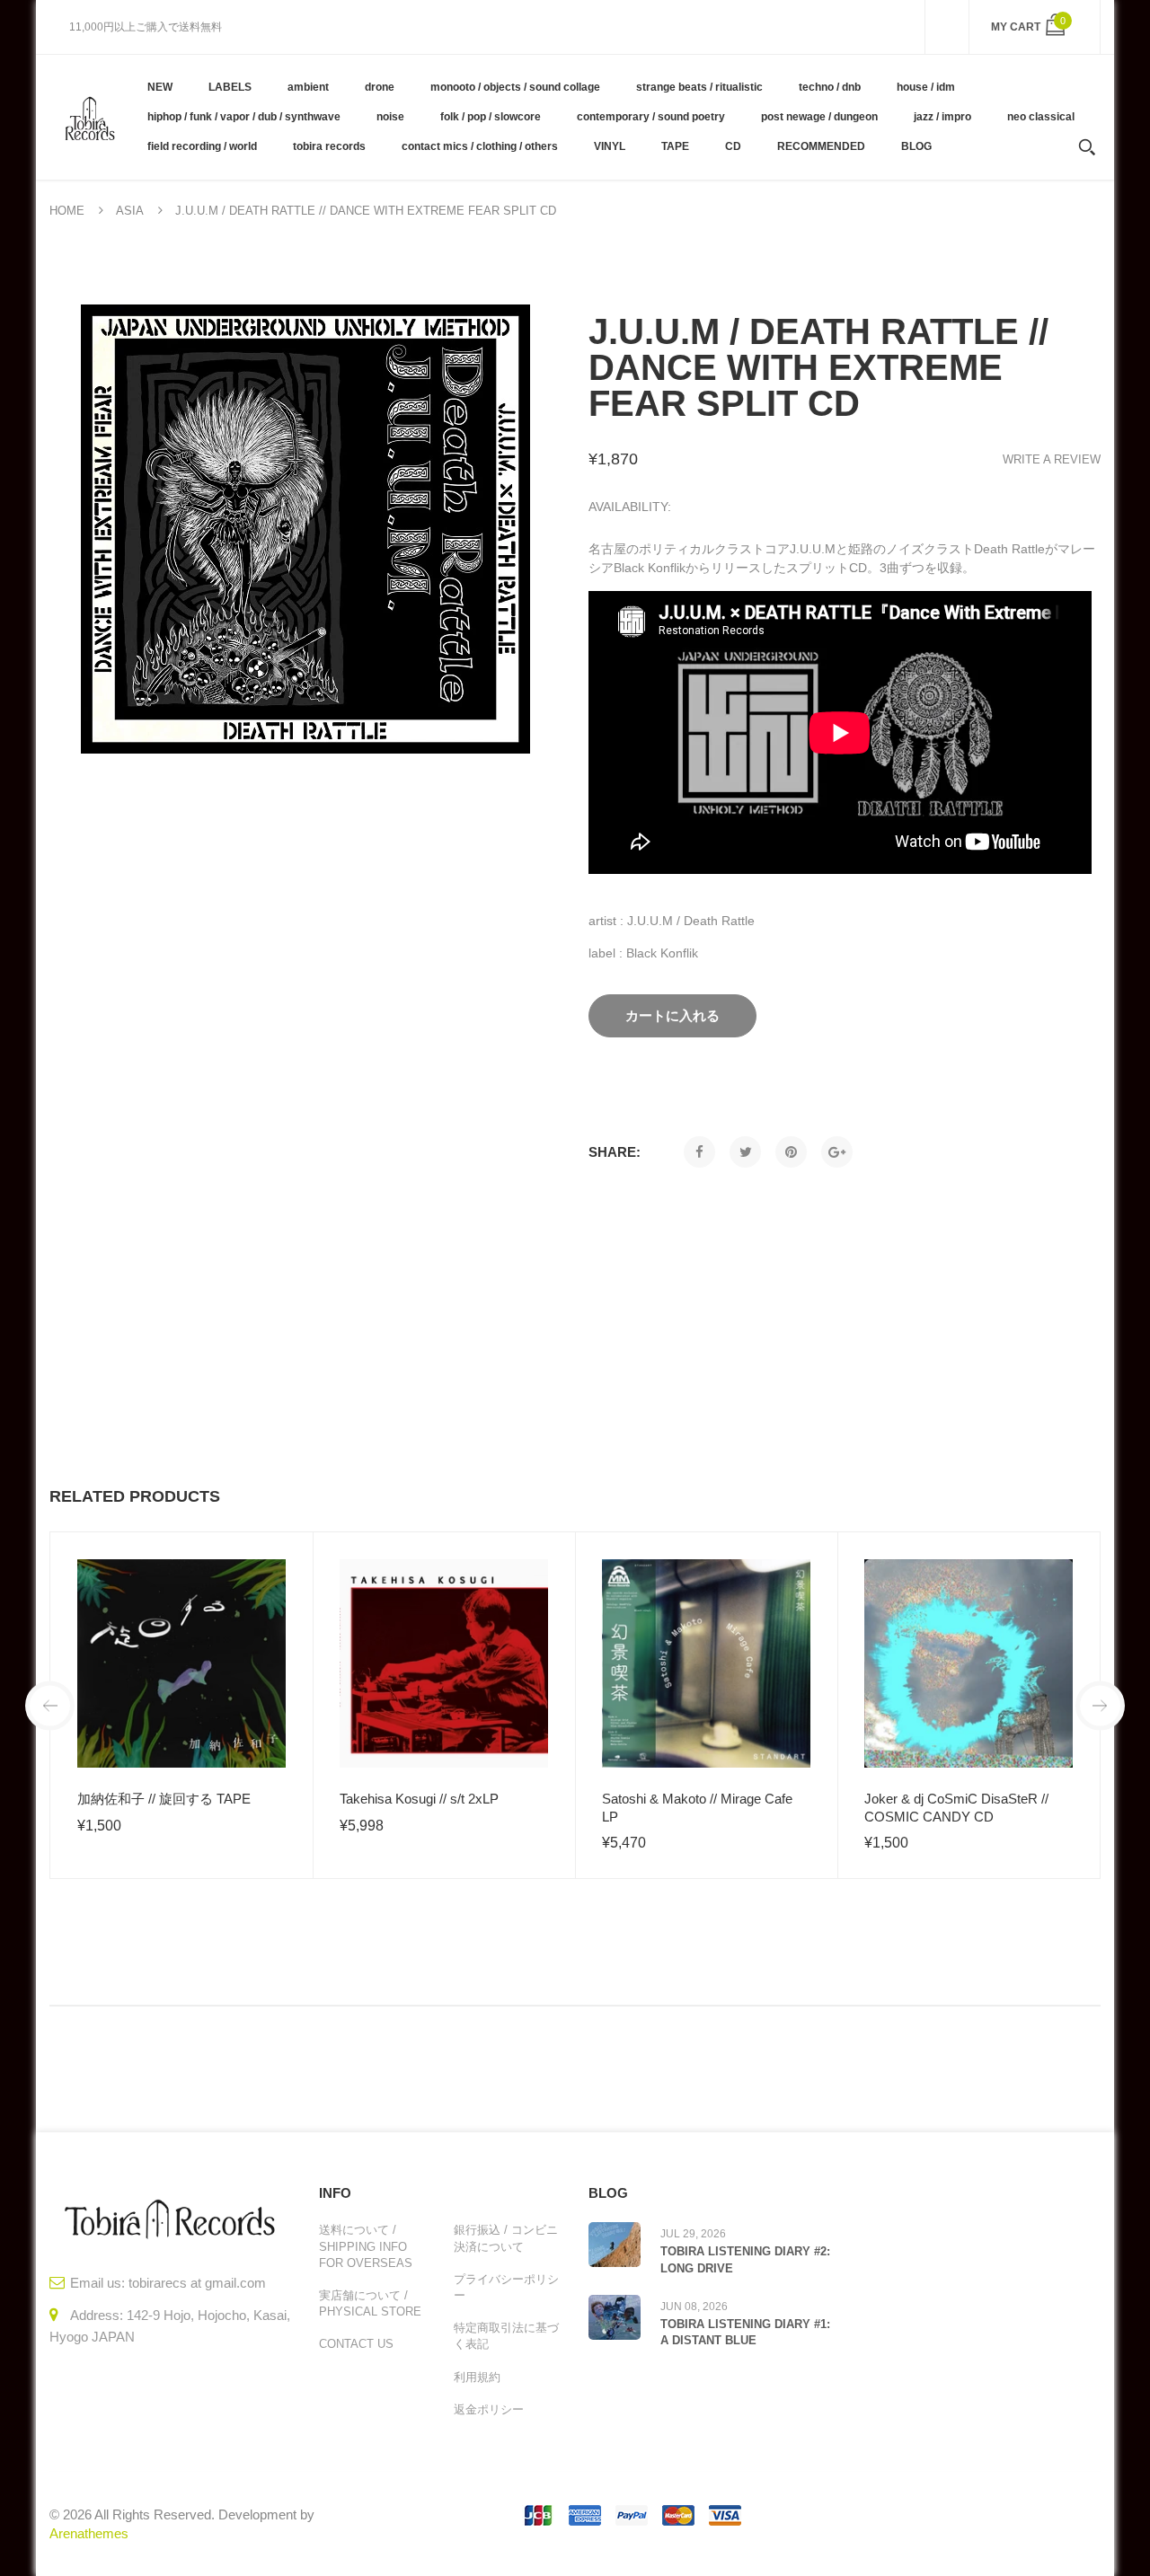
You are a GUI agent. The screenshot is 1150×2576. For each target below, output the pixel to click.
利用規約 (477, 2377)
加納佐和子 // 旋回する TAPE (164, 1799)
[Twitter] (745, 1152)
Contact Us (356, 2344)
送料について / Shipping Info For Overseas (366, 2246)
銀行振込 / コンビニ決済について (506, 2238)
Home (67, 211)
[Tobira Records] (89, 117)
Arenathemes (89, 2533)
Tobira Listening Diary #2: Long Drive (745, 2259)
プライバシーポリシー (506, 2287)
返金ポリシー (489, 2409)
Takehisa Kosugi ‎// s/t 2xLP (419, 1799)
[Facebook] (699, 1152)
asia (130, 211)
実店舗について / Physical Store (370, 2303)
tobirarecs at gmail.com (197, 2283)
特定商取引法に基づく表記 (506, 2336)
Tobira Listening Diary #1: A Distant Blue (745, 2332)
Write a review (1052, 459)
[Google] (837, 1152)
